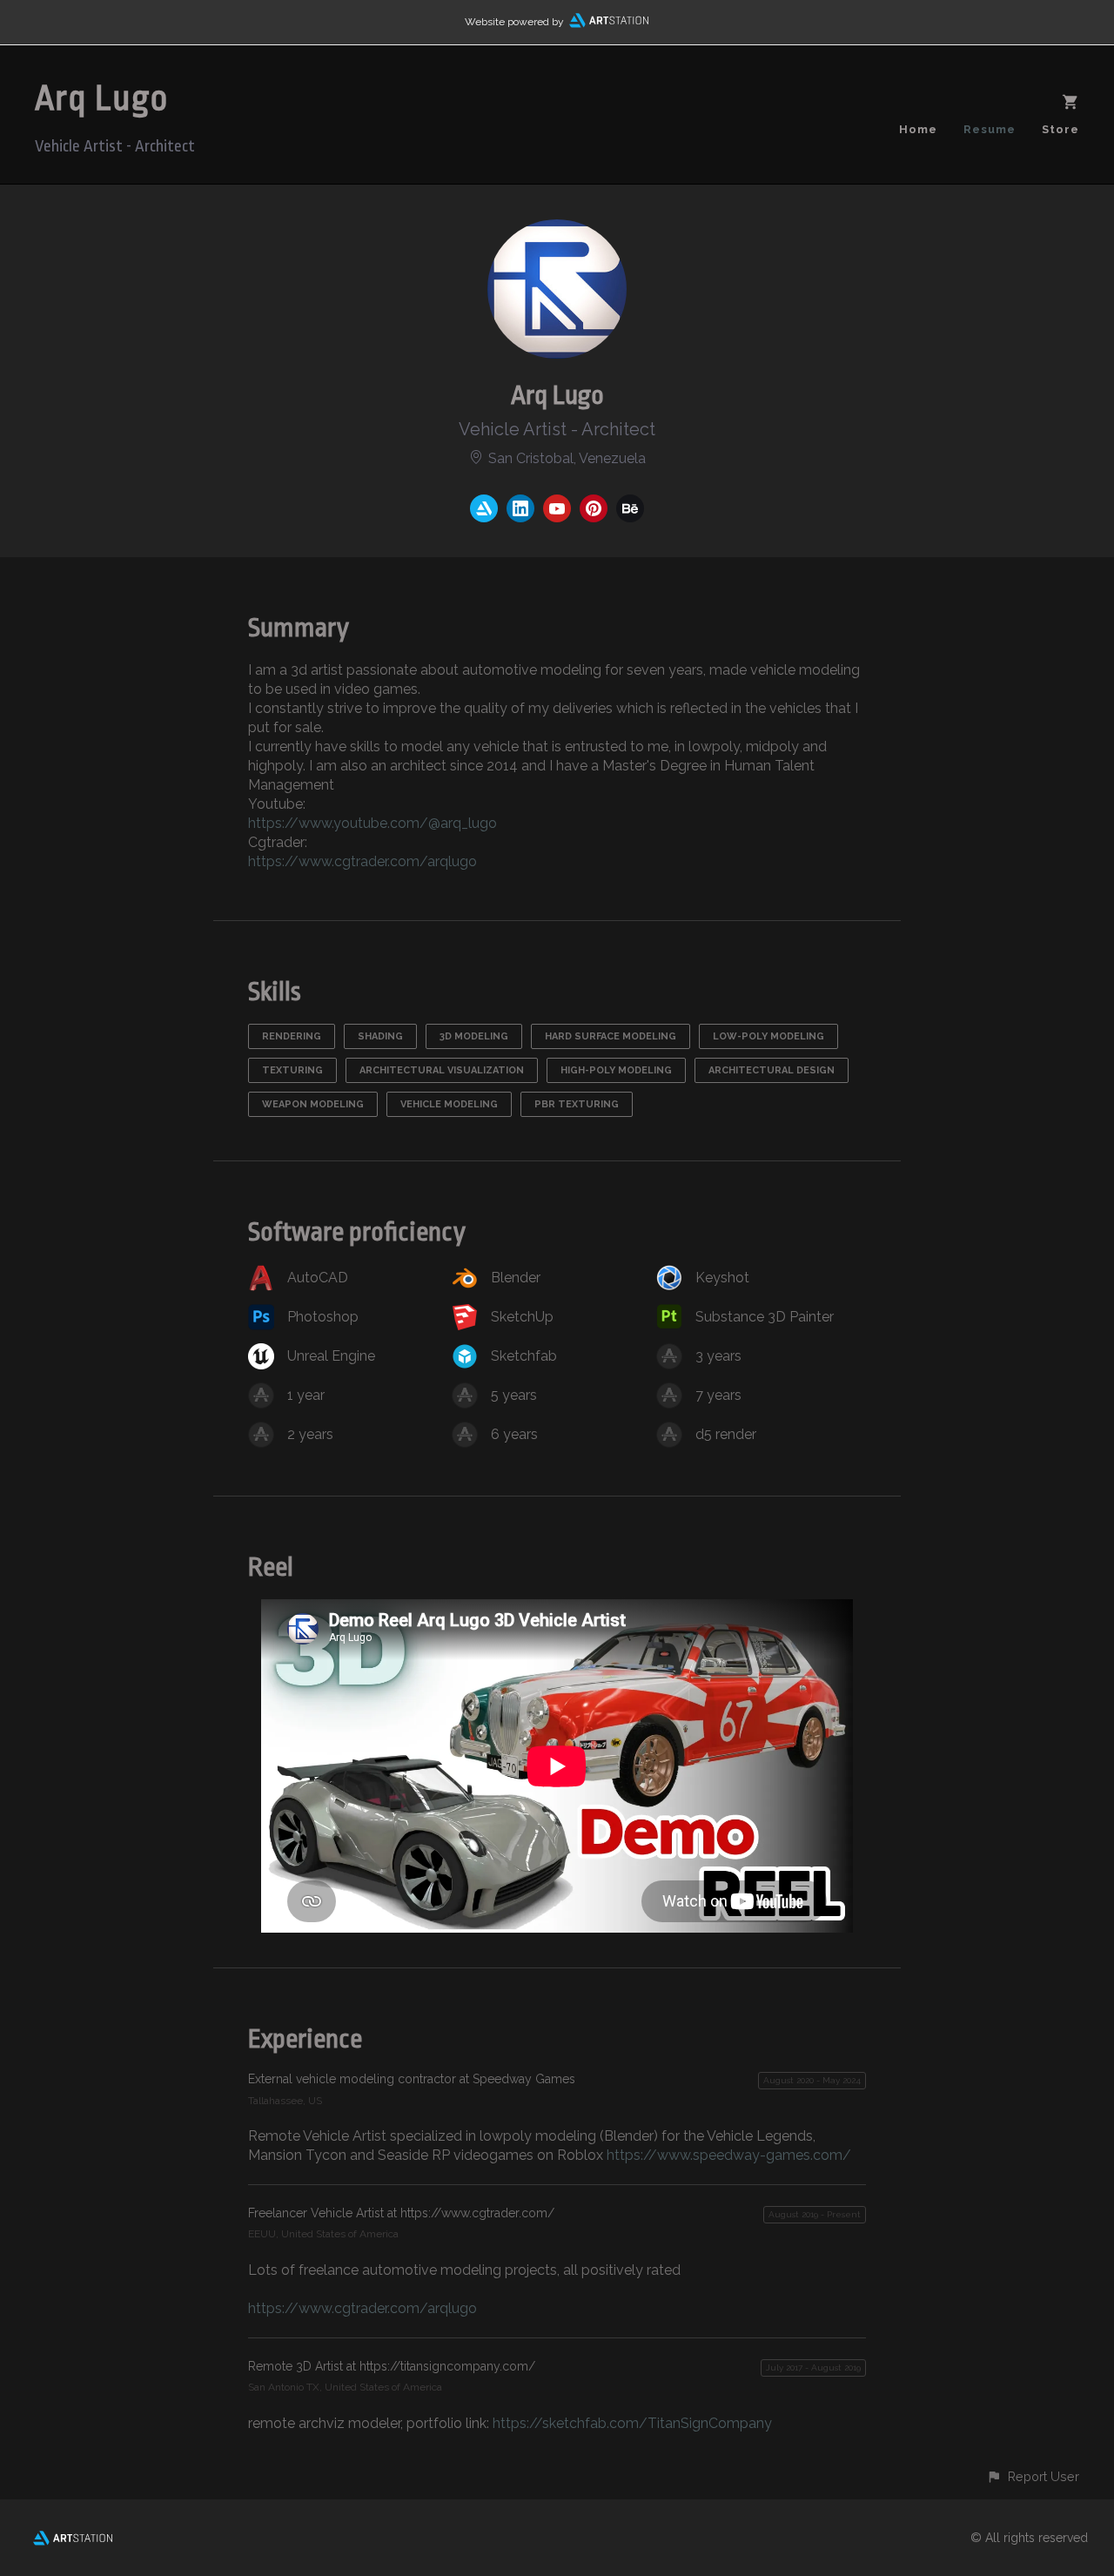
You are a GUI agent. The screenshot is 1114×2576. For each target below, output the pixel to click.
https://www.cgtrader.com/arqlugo (362, 861)
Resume (990, 129)
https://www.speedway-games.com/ (729, 2155)
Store (1060, 129)
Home (918, 129)
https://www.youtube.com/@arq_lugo (372, 823)
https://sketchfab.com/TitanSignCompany (632, 2423)
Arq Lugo (102, 99)
